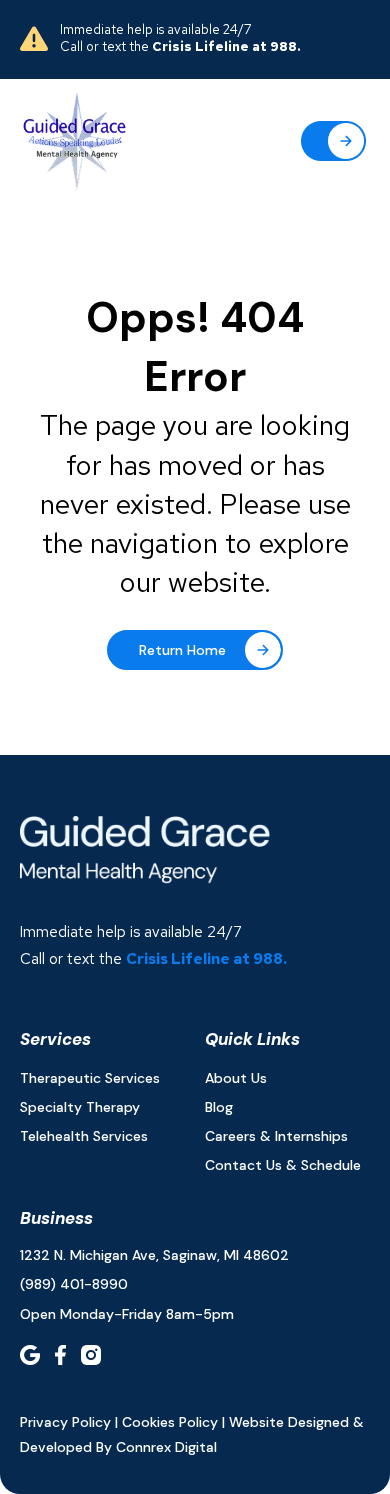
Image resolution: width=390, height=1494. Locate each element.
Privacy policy (65, 1422)
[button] (333, 141)
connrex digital (166, 1447)
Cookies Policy (170, 1422)
